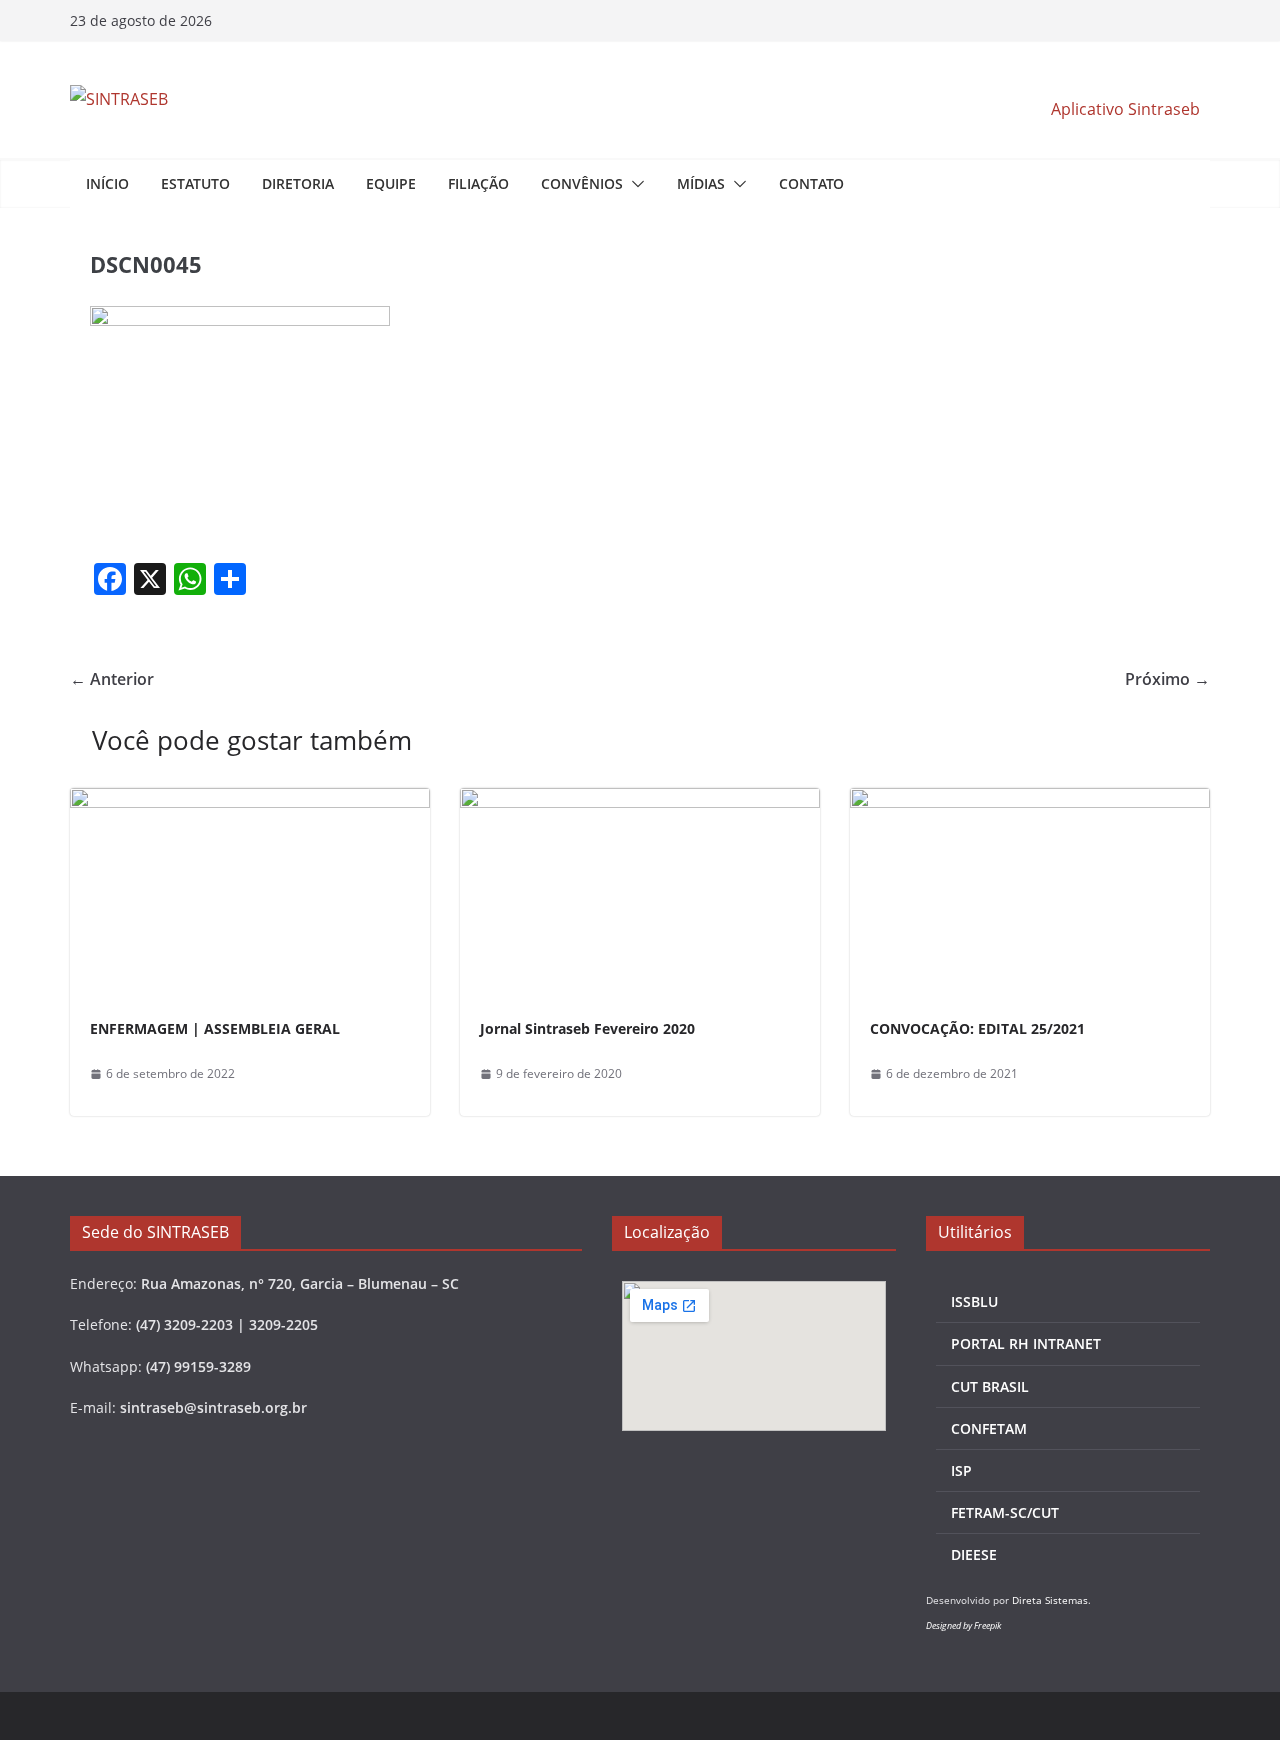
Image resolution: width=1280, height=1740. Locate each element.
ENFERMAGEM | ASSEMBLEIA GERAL (215, 1028)
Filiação (478, 183)
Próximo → (1167, 679)
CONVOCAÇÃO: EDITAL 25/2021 (977, 1028)
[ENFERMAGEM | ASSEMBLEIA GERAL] (250, 802)
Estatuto (195, 183)
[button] (634, 184)
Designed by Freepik (963, 1625)
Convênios (582, 183)
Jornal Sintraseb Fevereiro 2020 (587, 1028)
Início (107, 183)
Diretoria (298, 183)
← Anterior (112, 679)
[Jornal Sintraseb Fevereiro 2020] (640, 802)
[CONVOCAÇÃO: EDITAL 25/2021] (1030, 802)
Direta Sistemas (1050, 1600)
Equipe (391, 183)
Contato (811, 183)
